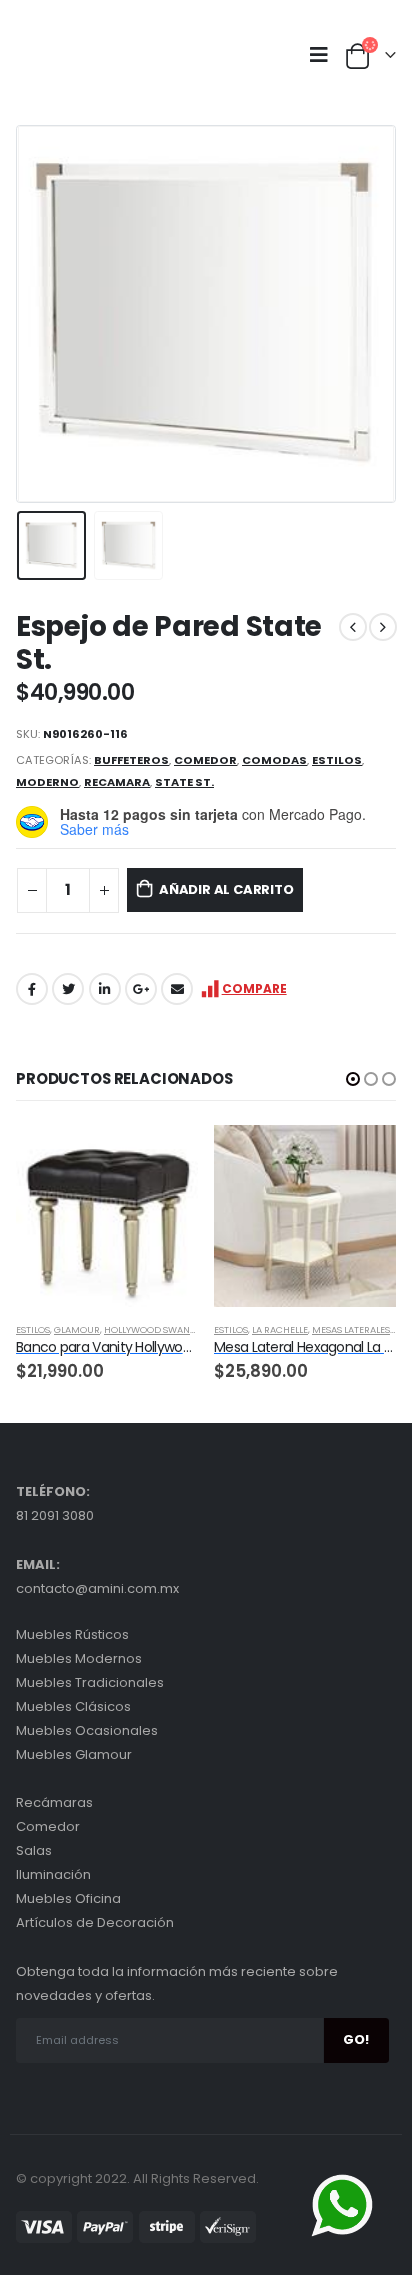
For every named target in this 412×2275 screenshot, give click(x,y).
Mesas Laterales (351, 1329)
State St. (184, 782)
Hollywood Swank (150, 1329)
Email (177, 989)
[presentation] (41, 314)
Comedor (205, 760)
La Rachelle (280, 1329)
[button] (353, 1079)
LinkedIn (105, 989)
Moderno (47, 782)
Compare (254, 988)
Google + (141, 989)
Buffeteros (131, 760)
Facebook (32, 989)
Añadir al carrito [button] (165, 1158)
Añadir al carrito (226, 889)
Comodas (274, 760)
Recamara (117, 782)
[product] (107, 1216)
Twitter (68, 989)
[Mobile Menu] (324, 55)
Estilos (337, 760)
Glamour (77, 1329)
